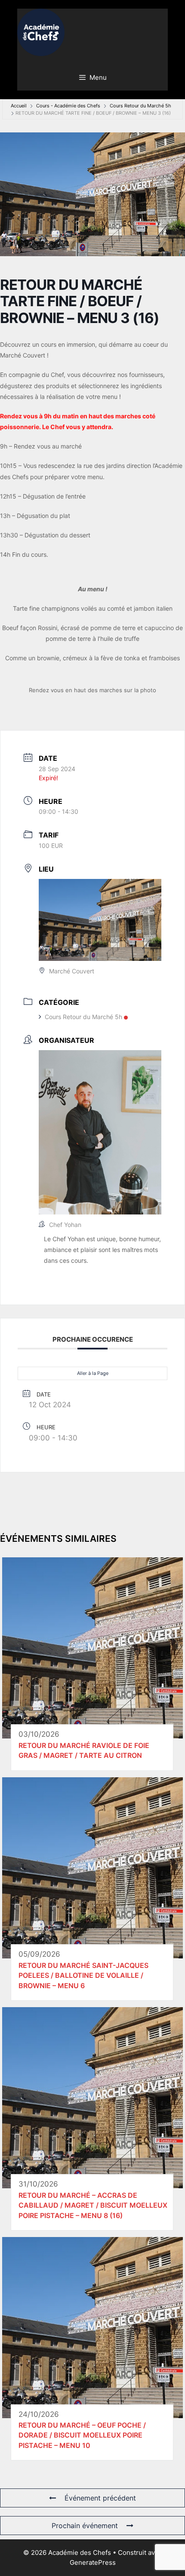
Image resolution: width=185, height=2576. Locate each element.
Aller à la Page (93, 1373)
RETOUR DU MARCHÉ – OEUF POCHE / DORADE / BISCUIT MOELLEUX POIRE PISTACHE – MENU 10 (82, 2435)
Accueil (19, 106)
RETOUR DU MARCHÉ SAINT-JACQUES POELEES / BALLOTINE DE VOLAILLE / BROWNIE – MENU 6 (83, 1975)
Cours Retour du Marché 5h (140, 106)
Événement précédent (100, 2498)
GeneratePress (93, 2562)
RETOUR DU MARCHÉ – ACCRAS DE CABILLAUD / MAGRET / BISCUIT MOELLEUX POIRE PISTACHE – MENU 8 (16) (93, 2205)
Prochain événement (85, 2526)
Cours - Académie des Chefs (68, 106)
